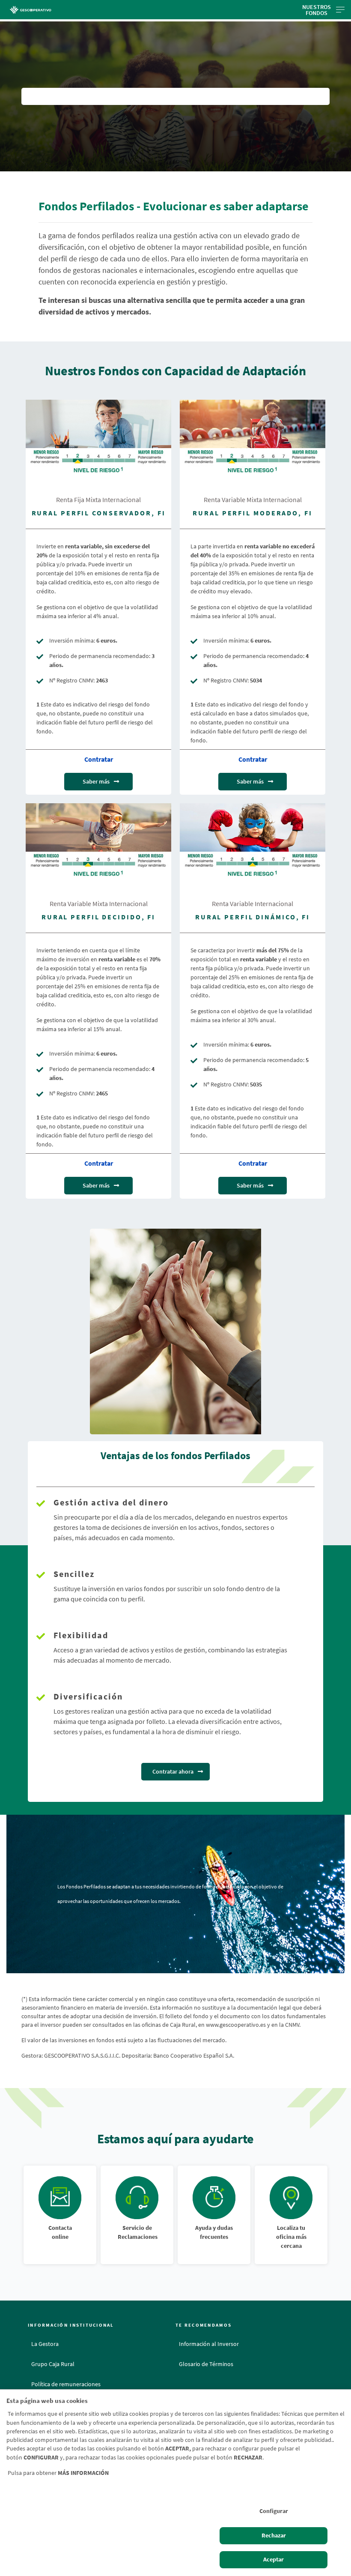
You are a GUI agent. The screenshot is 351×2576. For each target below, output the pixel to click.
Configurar (274, 2511)
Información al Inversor (209, 2344)
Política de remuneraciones (66, 2384)
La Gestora (45, 2344)
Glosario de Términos (206, 2364)
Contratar (99, 759)
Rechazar (274, 2536)
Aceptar (274, 2560)
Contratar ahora (173, 1771)
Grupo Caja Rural (53, 2364)
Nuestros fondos (317, 10)
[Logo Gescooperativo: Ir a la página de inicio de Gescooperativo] (56, 10)
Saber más (96, 781)
